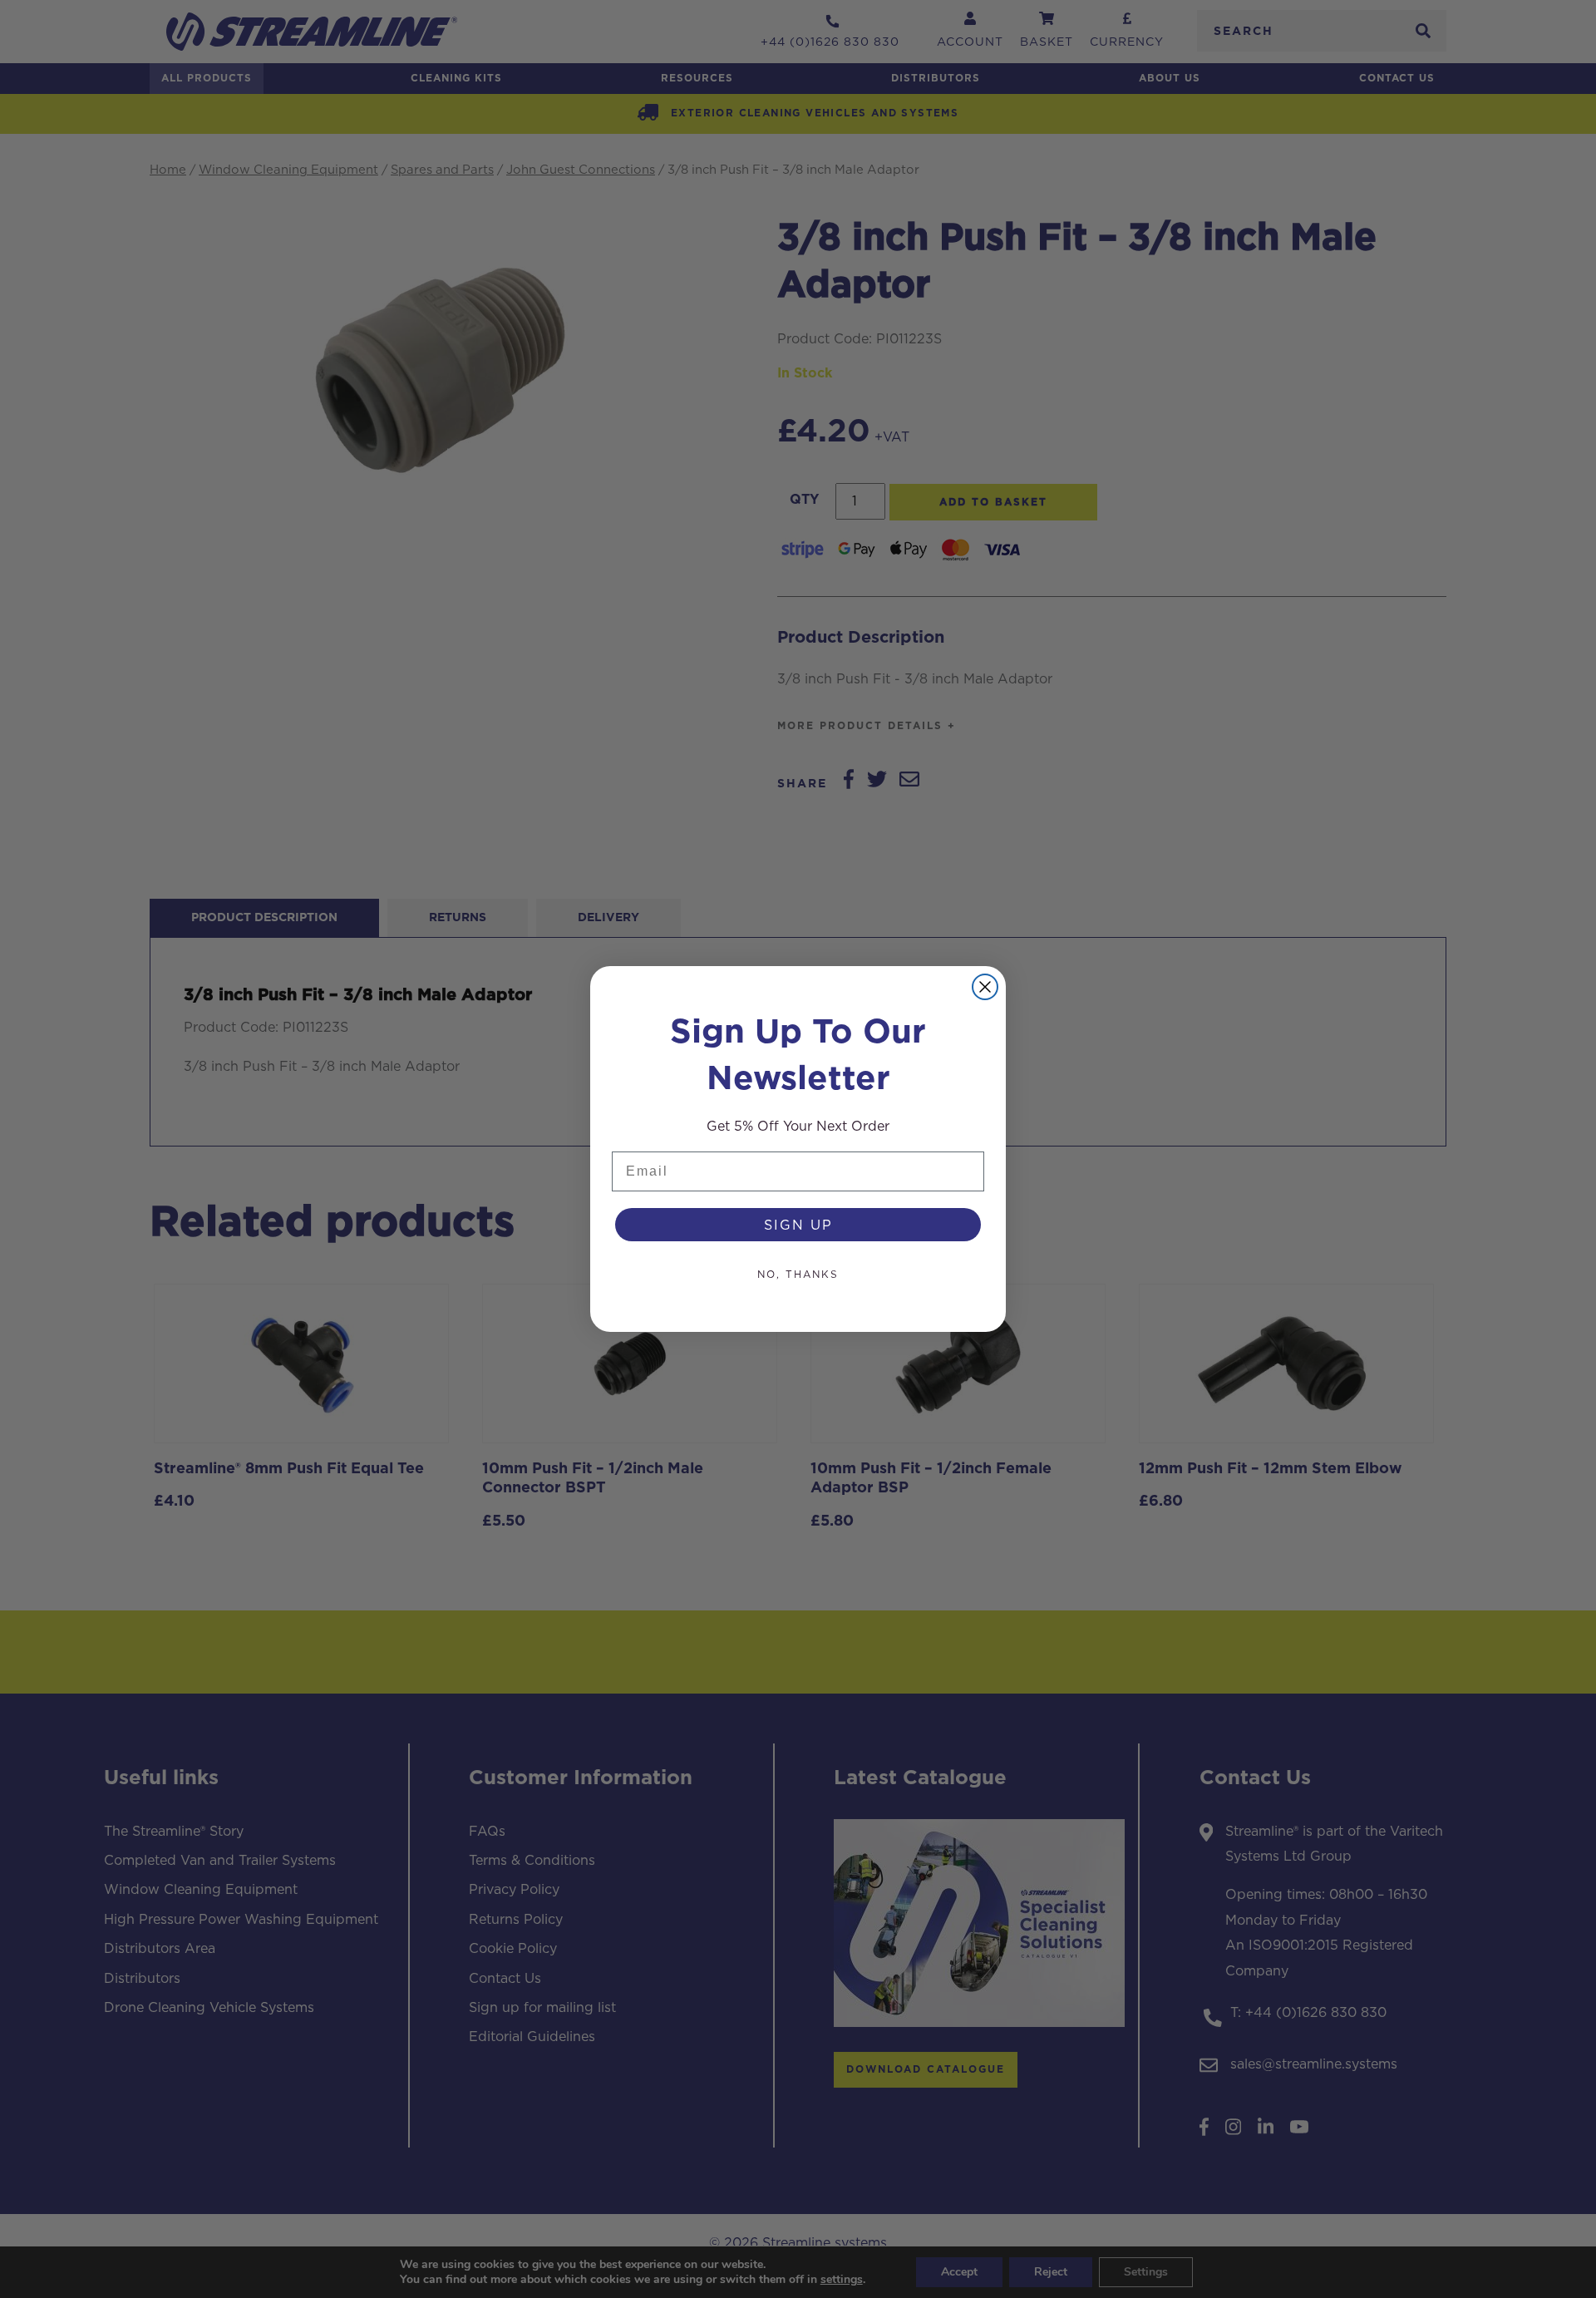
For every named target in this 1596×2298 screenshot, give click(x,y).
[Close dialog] (985, 987)
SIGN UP (798, 1225)
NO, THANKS (798, 1274)
